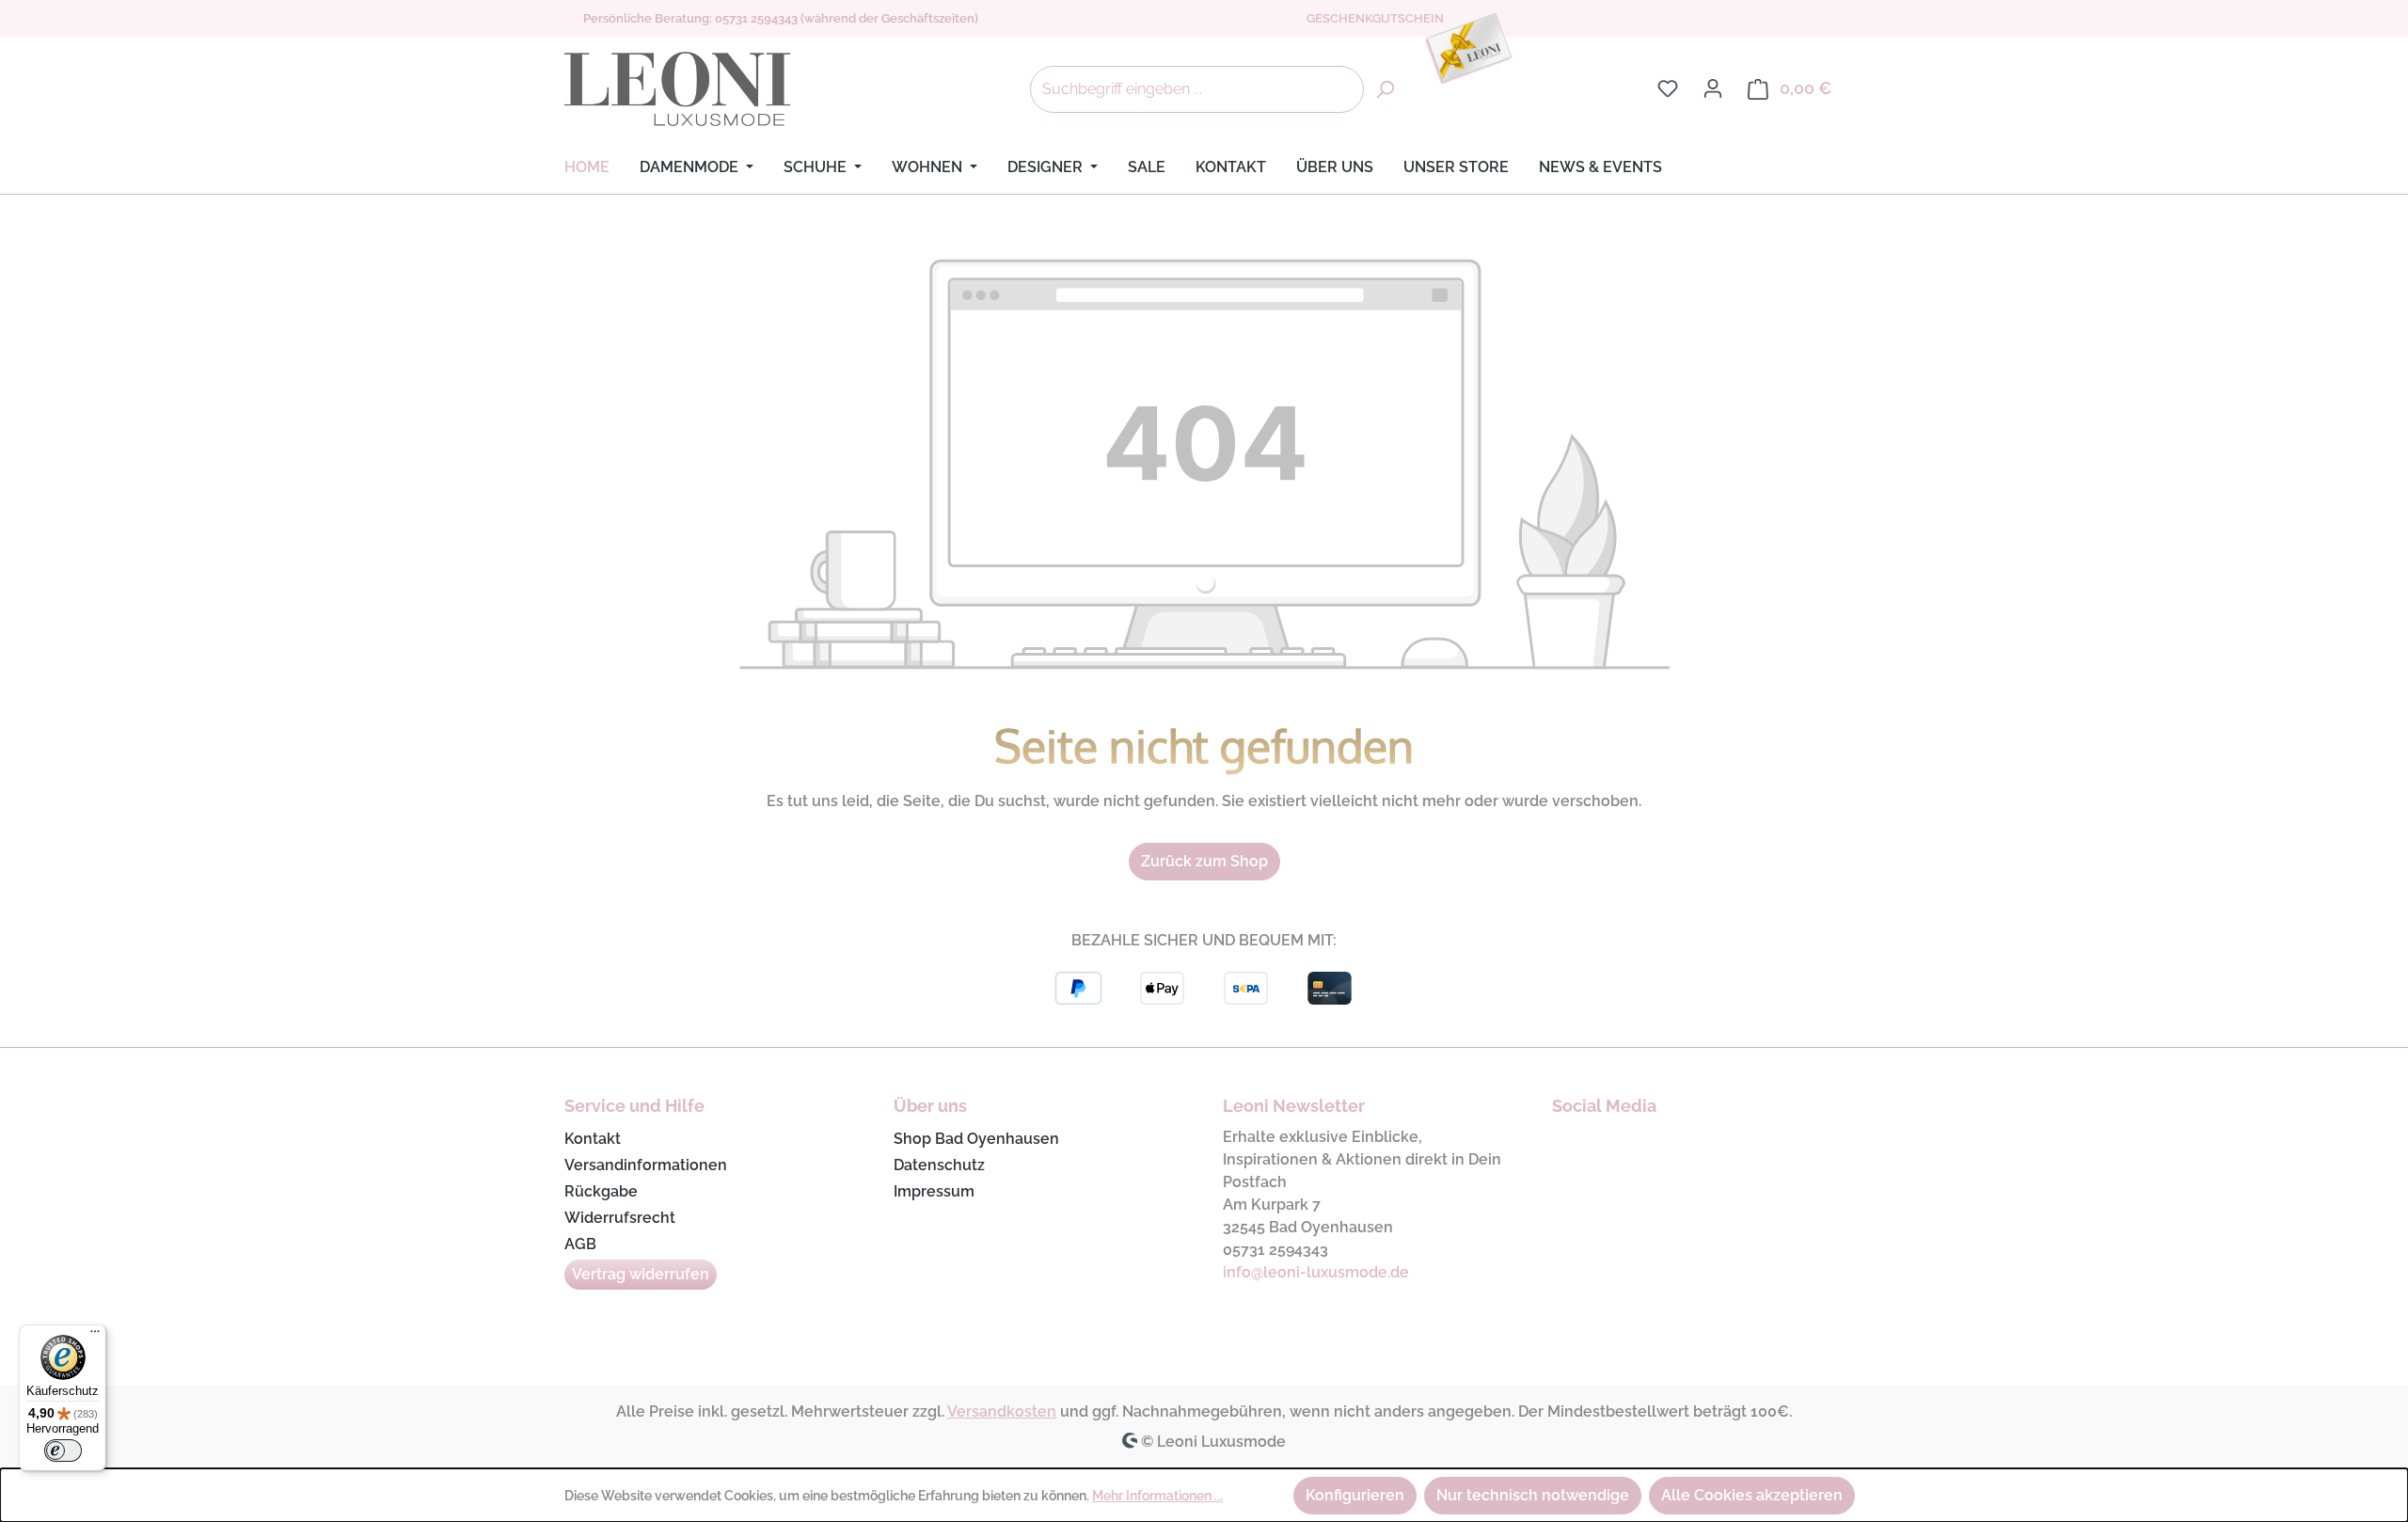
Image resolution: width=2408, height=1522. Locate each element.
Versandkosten (1002, 1411)
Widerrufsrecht (620, 1218)
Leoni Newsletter (1294, 1106)
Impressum (934, 1191)
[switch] (63, 1451)
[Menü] (95, 1336)
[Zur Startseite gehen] (677, 89)
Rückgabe (601, 1191)
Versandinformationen (646, 1165)
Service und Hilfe (634, 1106)
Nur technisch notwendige (1533, 1495)
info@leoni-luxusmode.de (1316, 1272)
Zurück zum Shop (1204, 861)
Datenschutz (939, 1165)
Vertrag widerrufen (641, 1274)
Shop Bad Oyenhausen (976, 1139)
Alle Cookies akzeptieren (1752, 1495)
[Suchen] (1385, 89)
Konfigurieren (1355, 1495)
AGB (580, 1244)
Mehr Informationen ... (1157, 1496)
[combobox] (1197, 89)
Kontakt (593, 1139)
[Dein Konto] (1713, 88)
